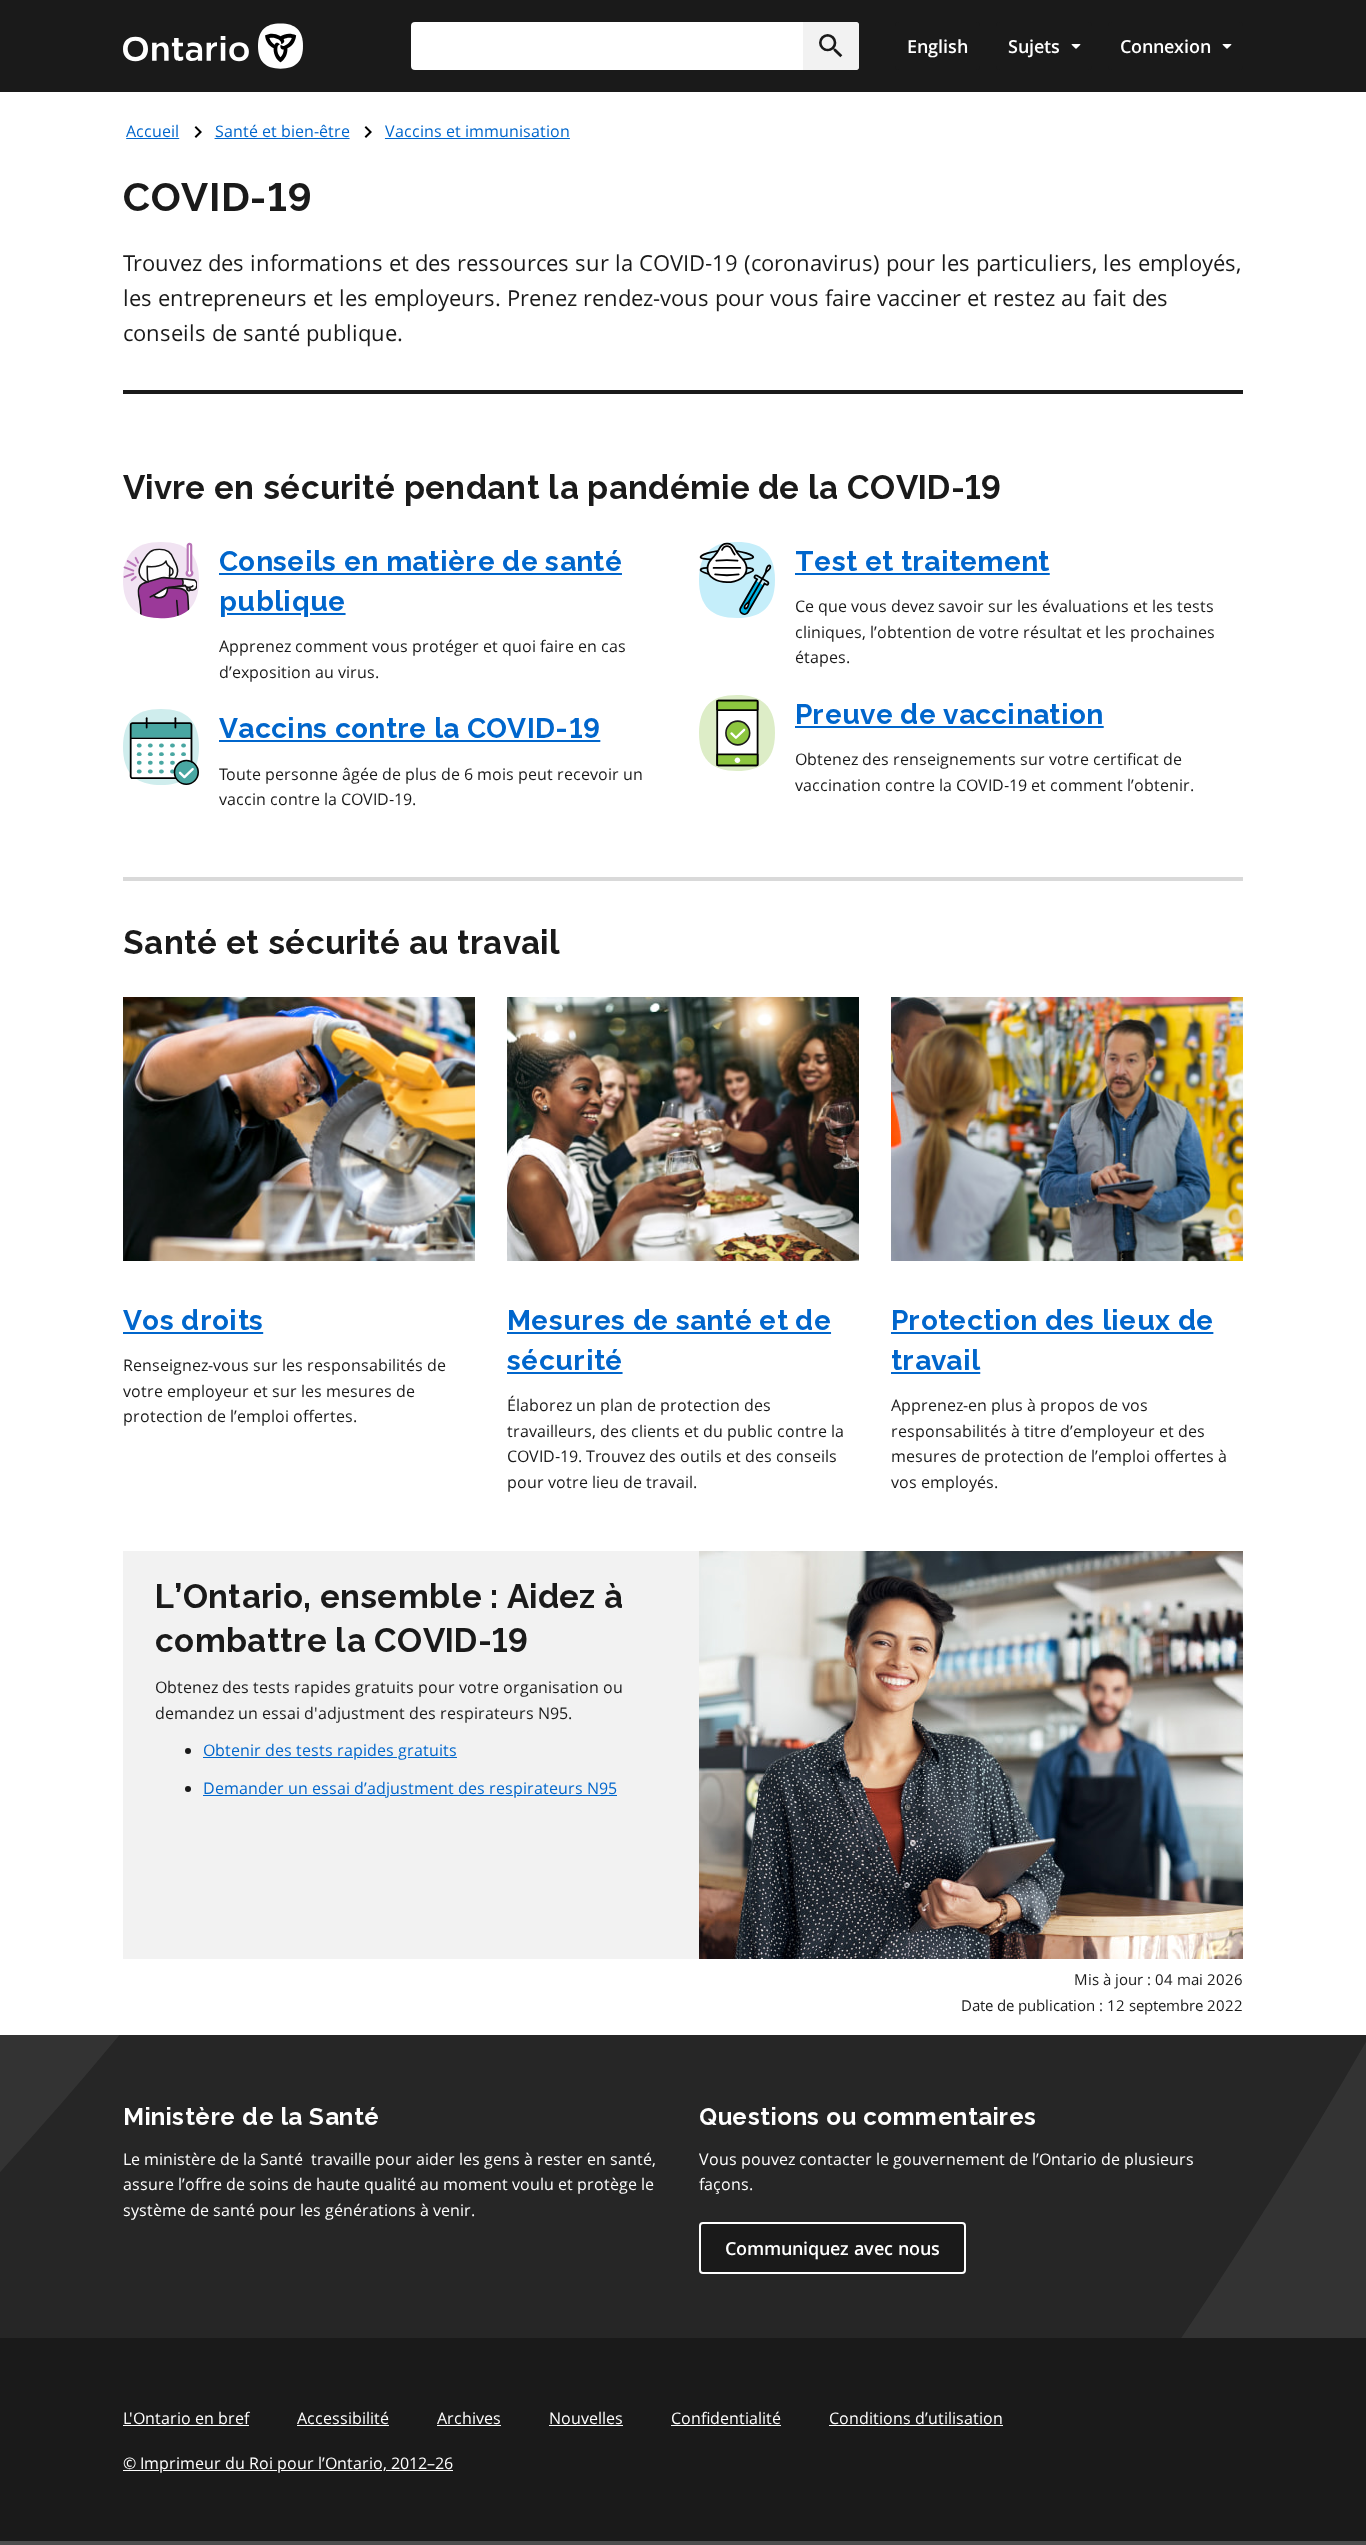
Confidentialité (726, 2418)
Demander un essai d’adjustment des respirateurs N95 (410, 1788)
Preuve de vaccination (949, 714)
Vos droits (193, 1320)
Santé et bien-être (282, 131)
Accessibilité (343, 2418)
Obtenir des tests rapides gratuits (330, 1750)
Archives (469, 2418)
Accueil (152, 131)
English (937, 46)
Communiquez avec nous (832, 2248)
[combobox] (635, 46)
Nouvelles (586, 2418)
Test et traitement (922, 561)
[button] (831, 46)
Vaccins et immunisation (477, 131)
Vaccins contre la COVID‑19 (409, 728)
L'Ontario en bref (186, 2418)
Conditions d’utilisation (916, 2418)
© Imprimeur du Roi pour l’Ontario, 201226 (288, 2463)
